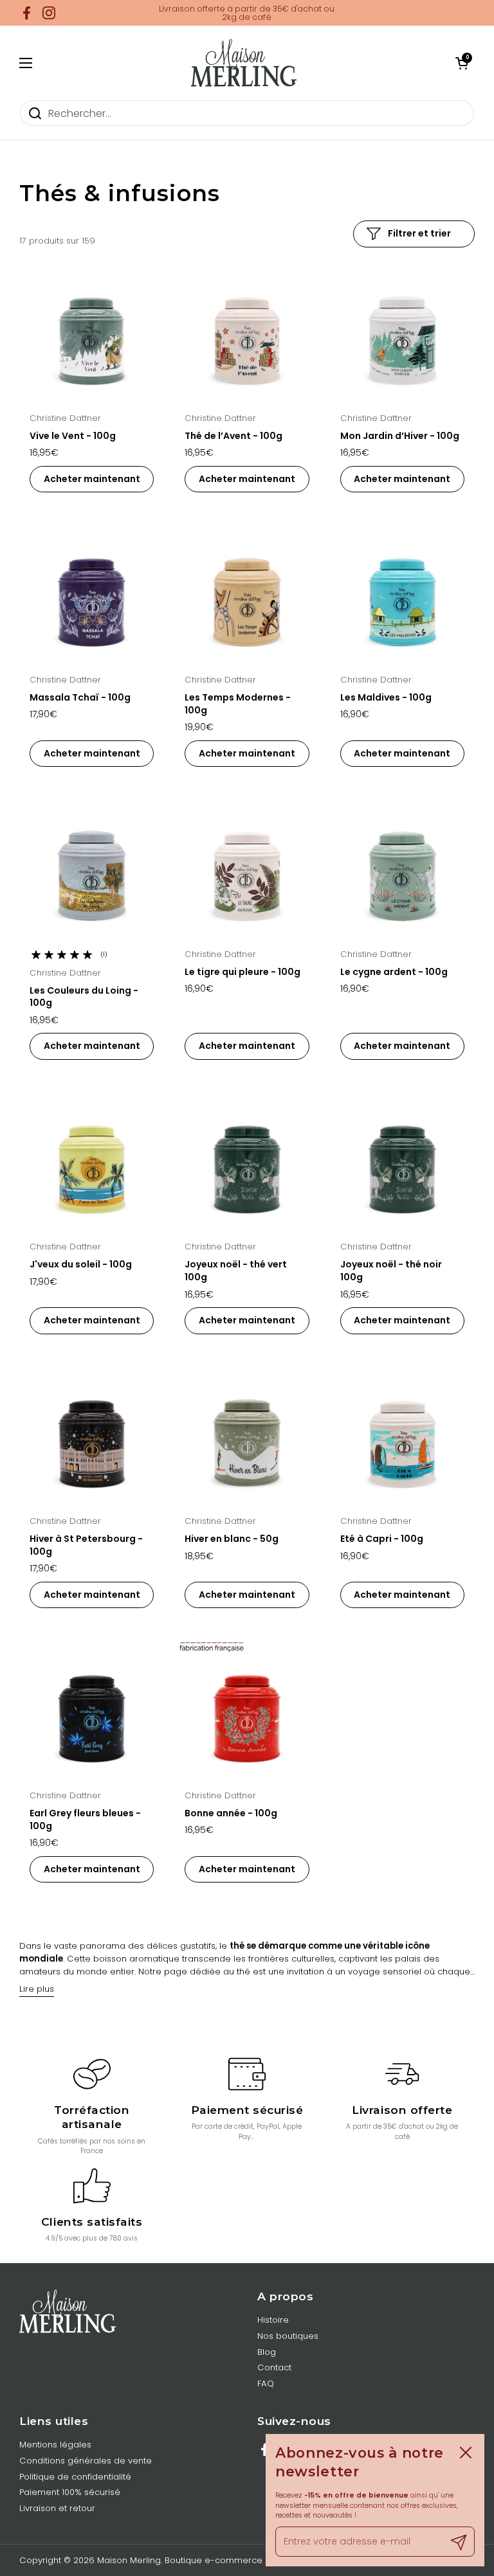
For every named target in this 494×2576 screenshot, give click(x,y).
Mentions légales (55, 2445)
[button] (462, 63)
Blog (267, 2352)
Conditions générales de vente (86, 2461)
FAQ (266, 2384)
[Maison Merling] (244, 63)
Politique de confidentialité (75, 2477)
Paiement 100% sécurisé (70, 2492)
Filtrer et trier (419, 233)
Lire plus (37, 1989)
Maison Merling (129, 2560)
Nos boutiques (288, 2336)
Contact (274, 2367)
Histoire (273, 2320)
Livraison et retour (57, 2508)
